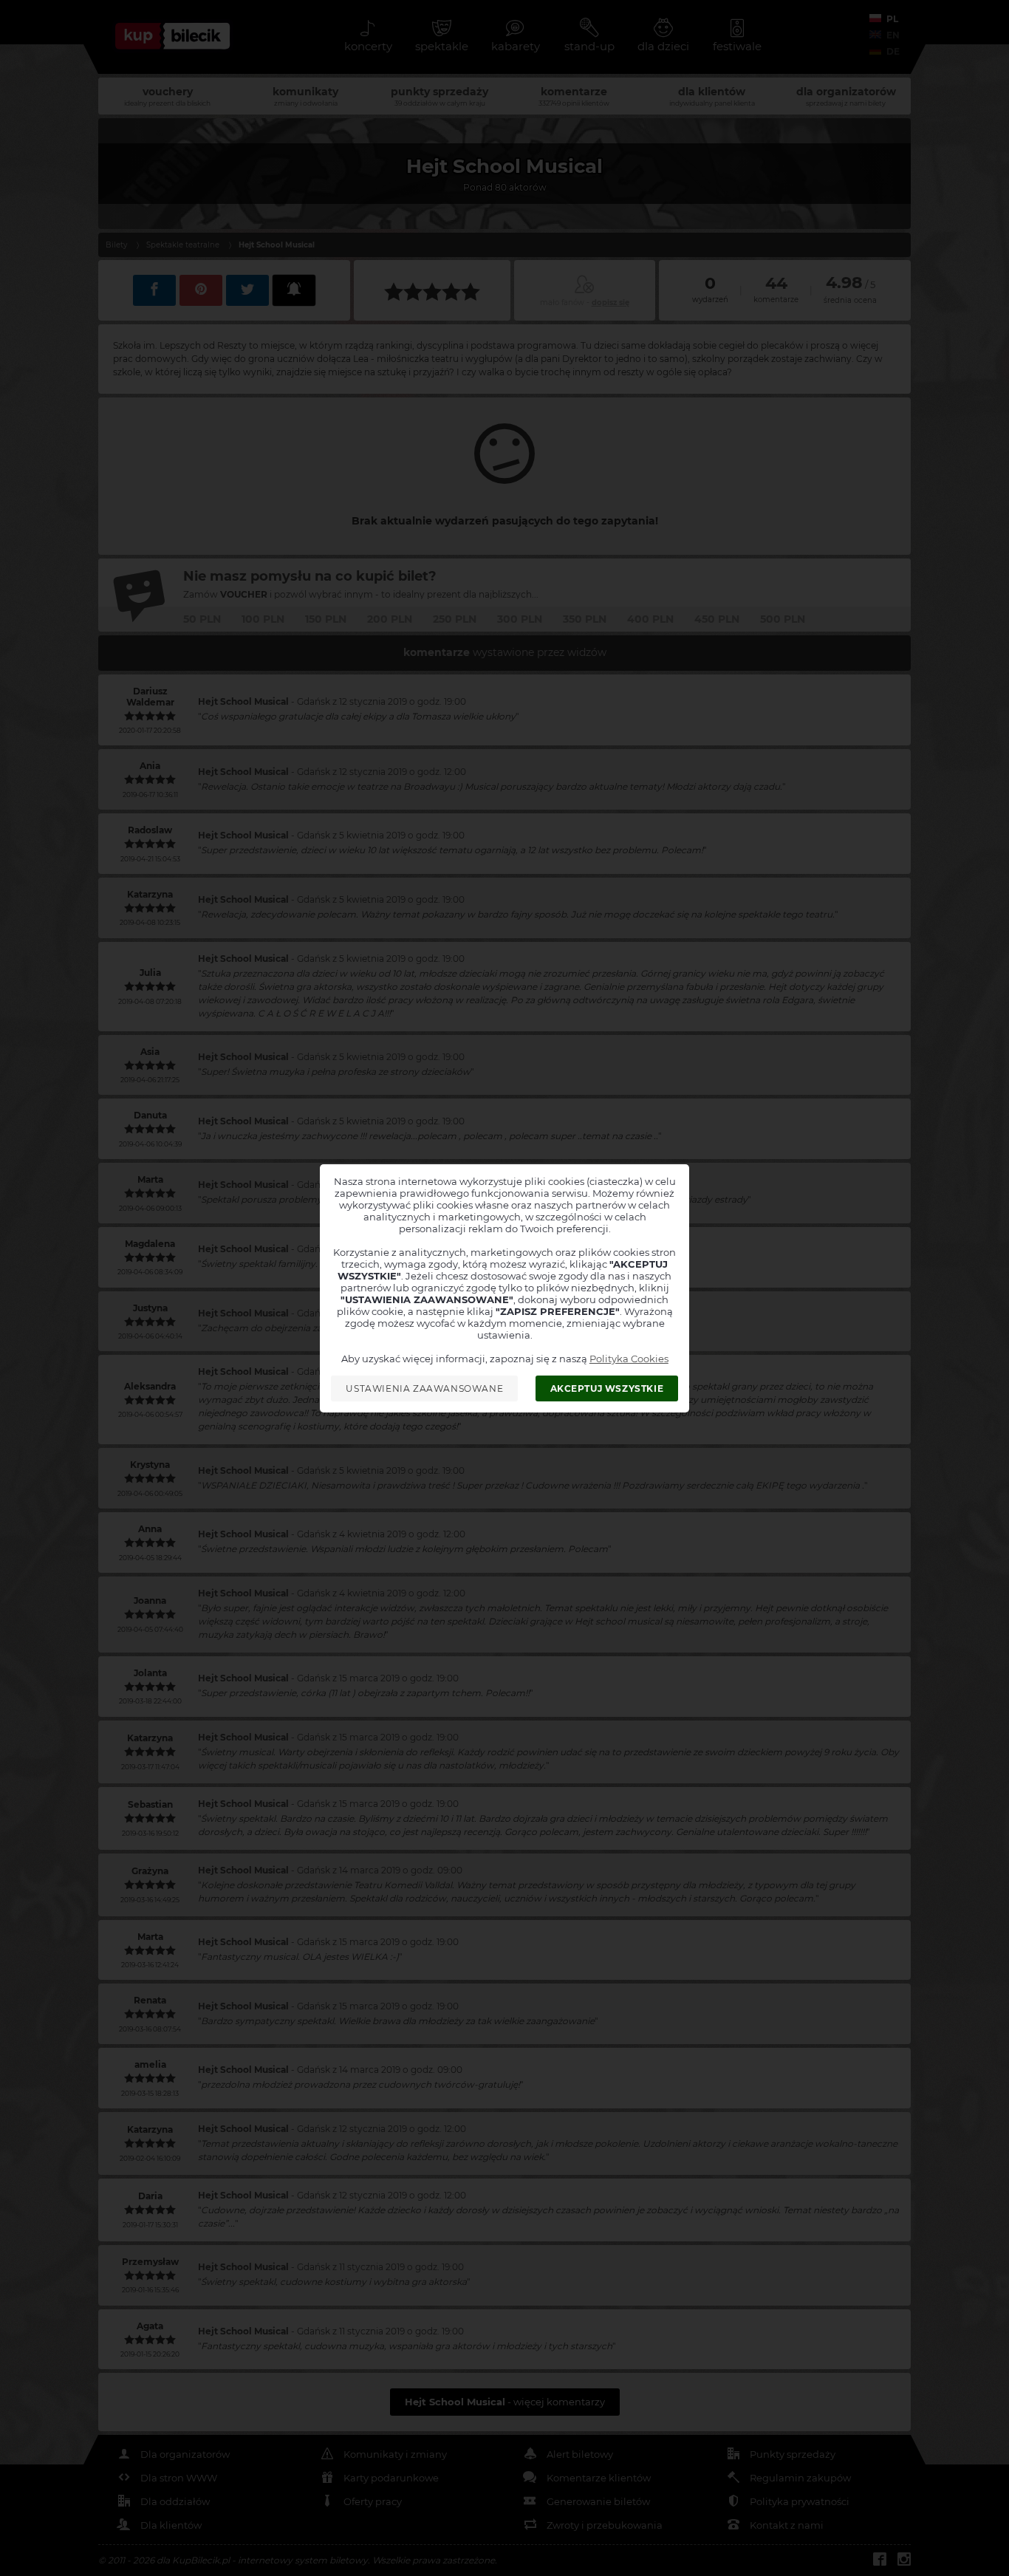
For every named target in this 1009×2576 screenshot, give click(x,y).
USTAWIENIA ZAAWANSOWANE (424, 1388)
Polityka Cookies (629, 1359)
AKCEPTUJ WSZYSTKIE (607, 1388)
